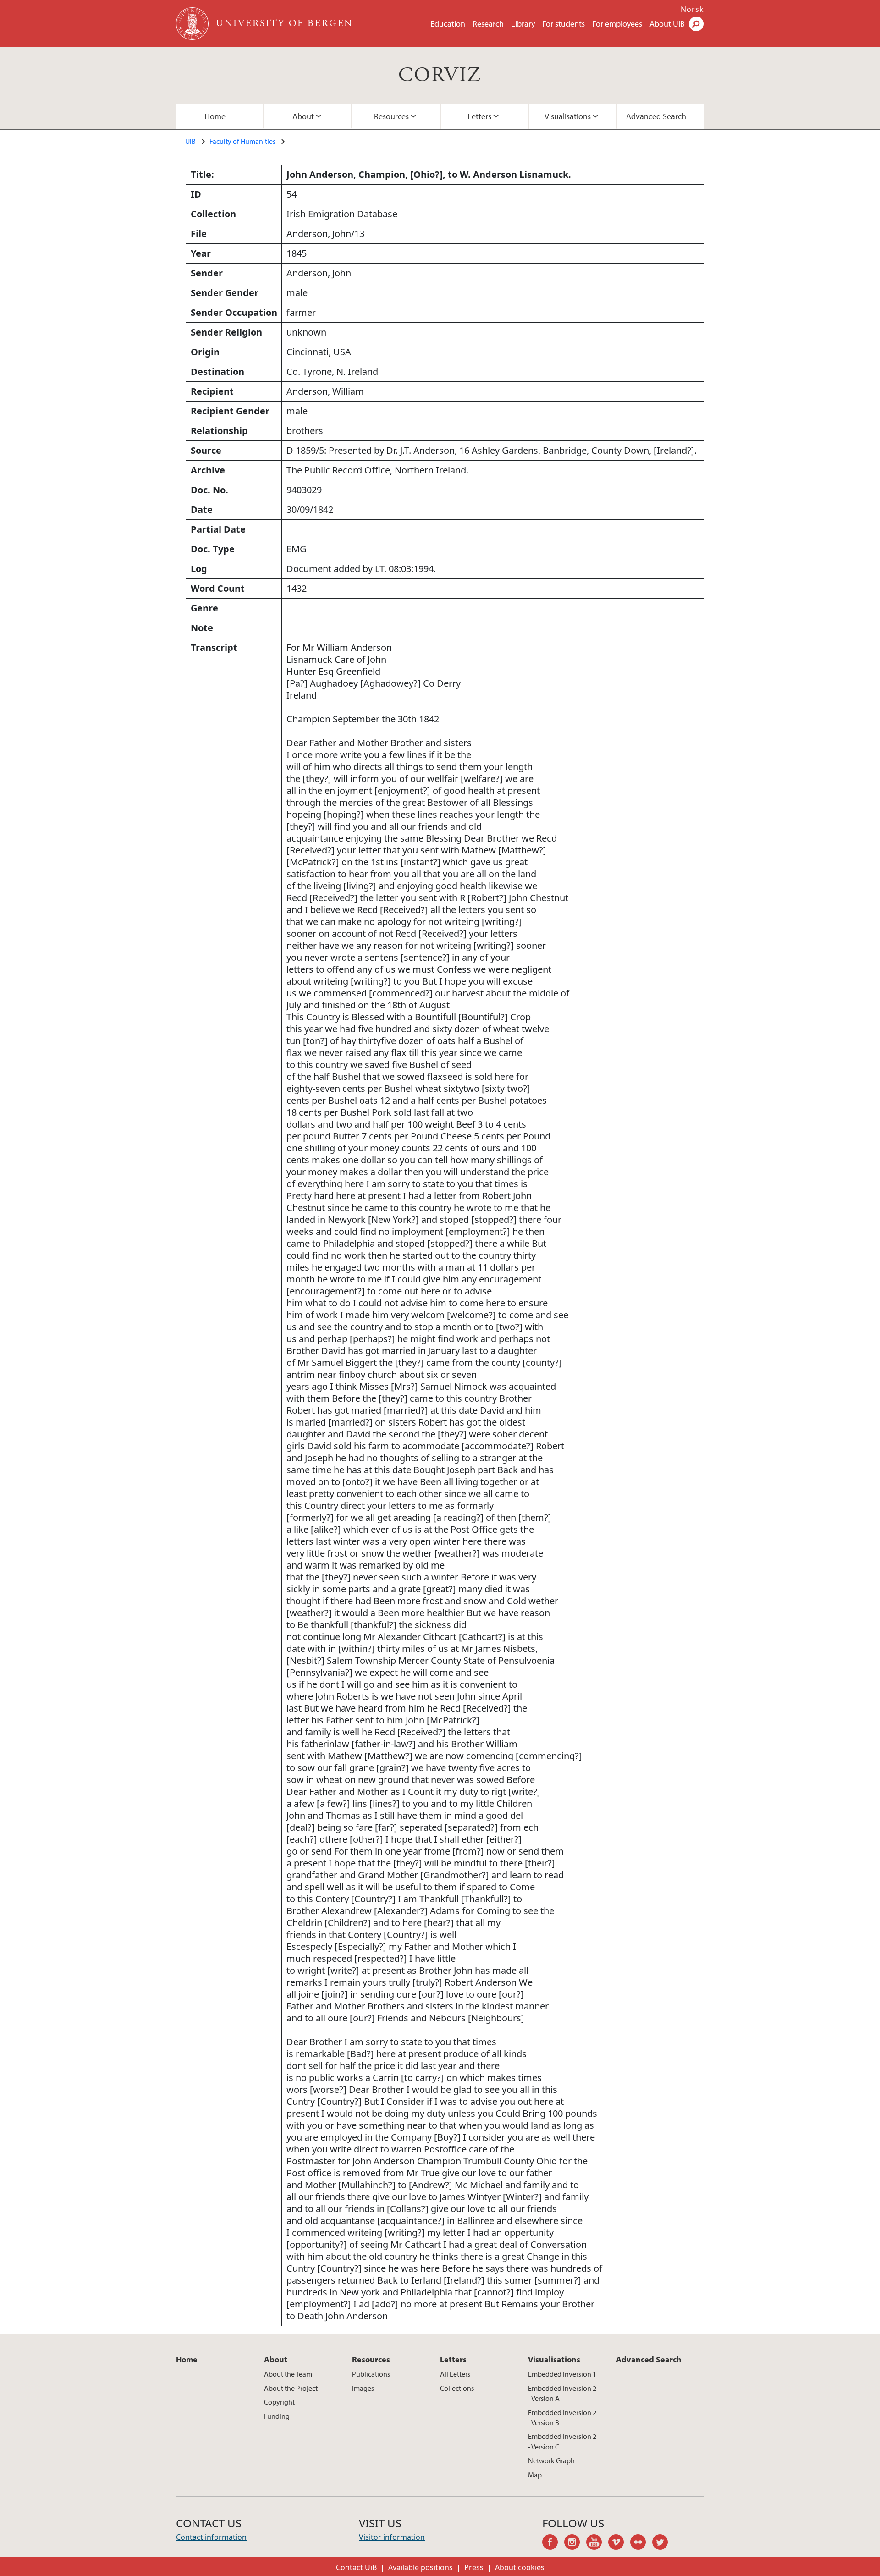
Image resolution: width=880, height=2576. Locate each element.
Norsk (692, 9)
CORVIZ (440, 75)
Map (535, 2475)
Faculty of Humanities (242, 141)
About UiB (667, 24)
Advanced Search (656, 116)
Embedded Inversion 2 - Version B (562, 2417)
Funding (277, 2416)
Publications (371, 2374)
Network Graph (551, 2460)
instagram (575, 2543)
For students (564, 24)
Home (215, 116)
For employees (617, 24)
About (303, 116)
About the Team (288, 2374)
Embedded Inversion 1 (562, 2374)
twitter (663, 2543)
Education (448, 24)
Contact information (211, 2537)
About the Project (291, 2388)
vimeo (619, 2543)
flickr (641, 2543)
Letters (479, 116)
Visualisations (568, 116)
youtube (597, 2543)
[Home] (193, 24)
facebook (553, 2543)
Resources (391, 116)
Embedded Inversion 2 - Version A (562, 2393)
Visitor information (392, 2537)
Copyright (279, 2402)
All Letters (455, 2374)
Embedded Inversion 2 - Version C (562, 2441)
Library (523, 24)
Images (363, 2388)
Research (488, 24)
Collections (457, 2388)
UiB (190, 141)
